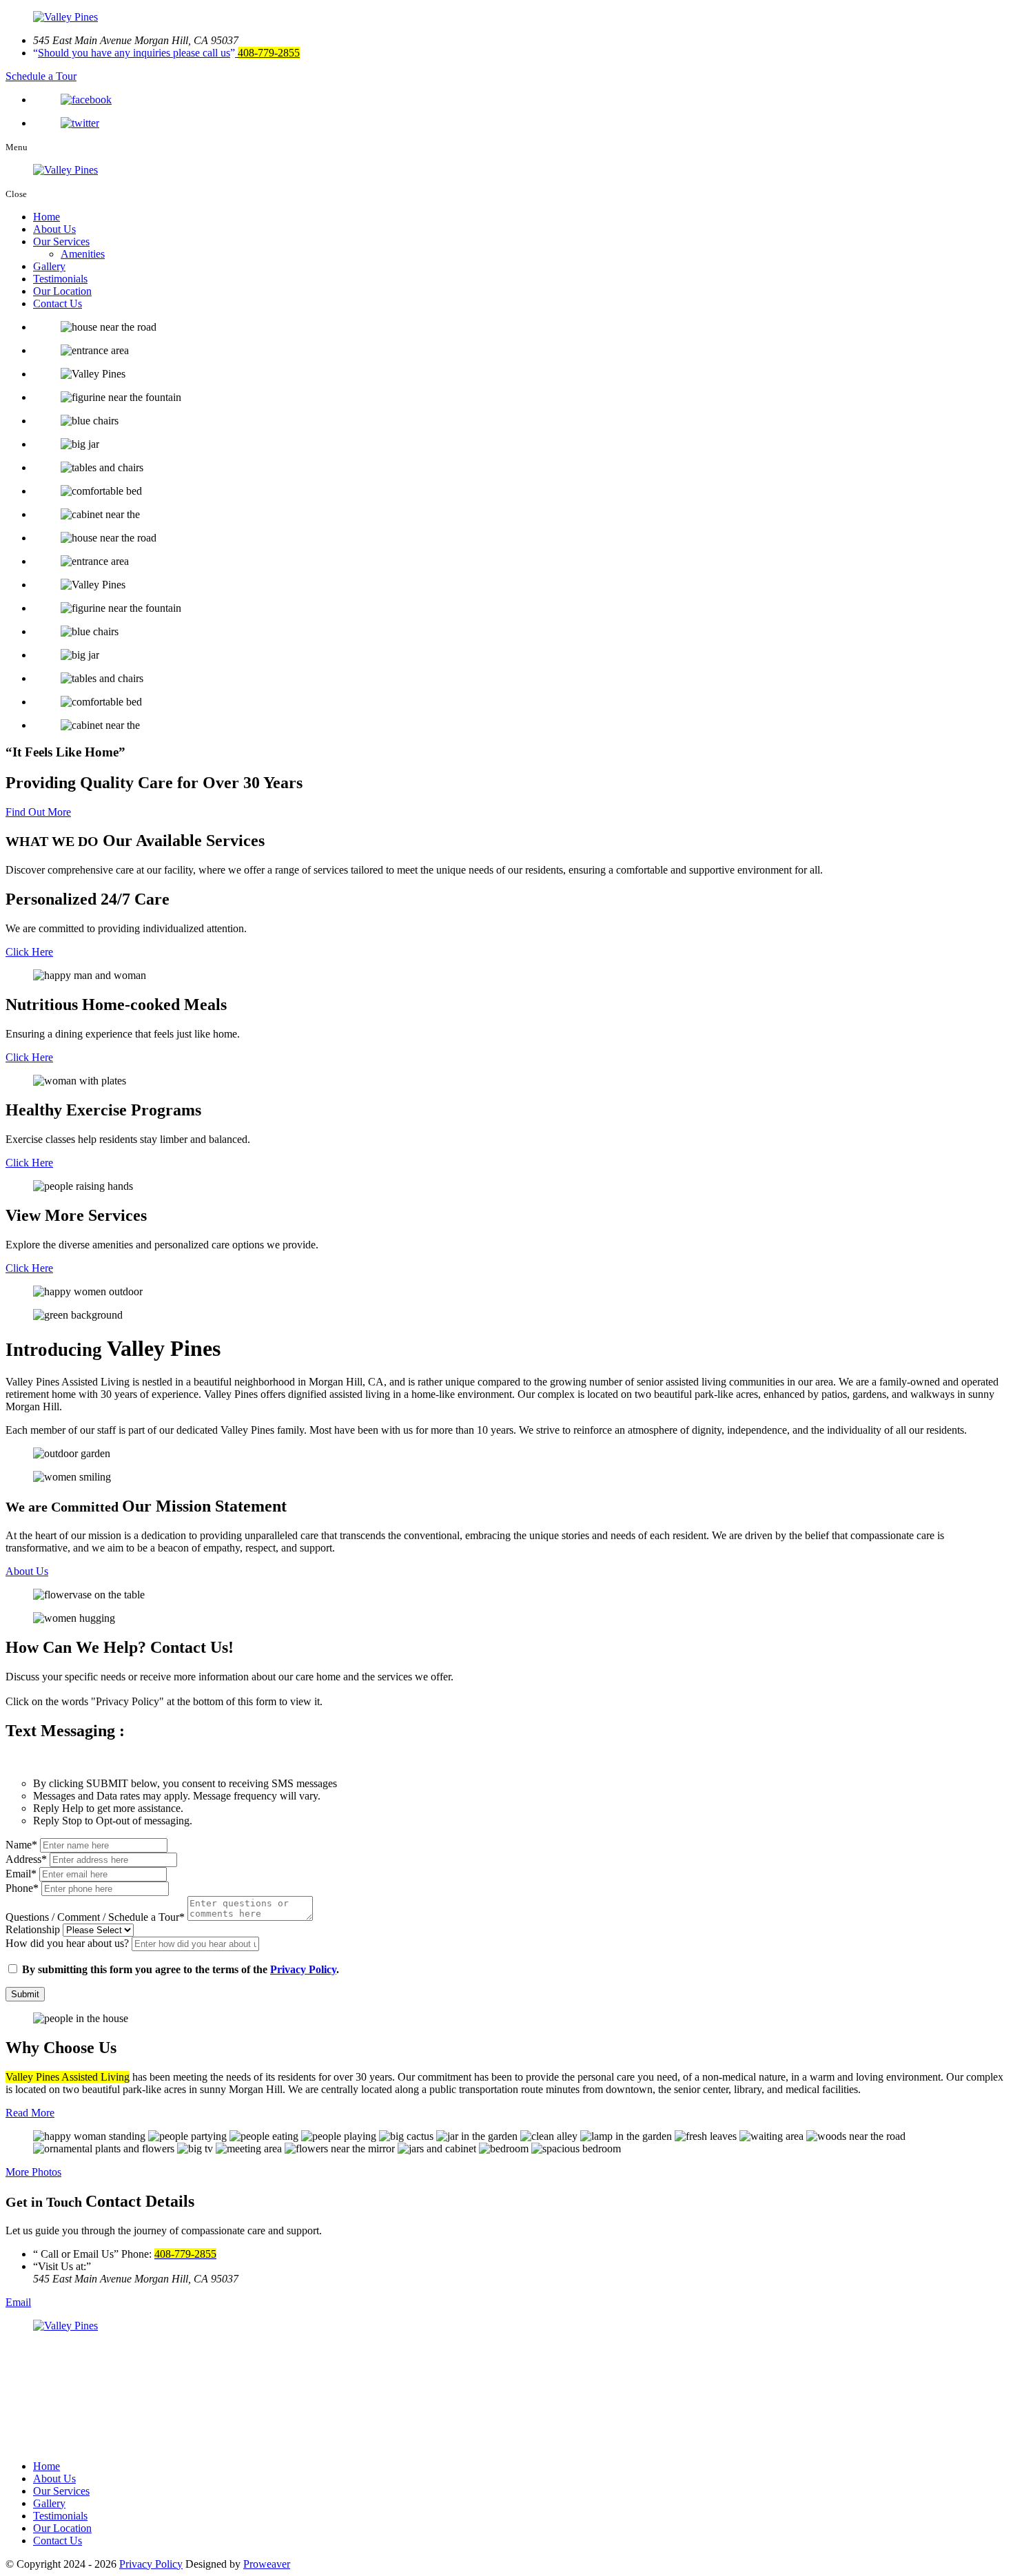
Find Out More (38, 812)
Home (47, 217)
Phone (22, 1888)
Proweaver (267, 2564)
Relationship (33, 1929)
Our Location (62, 291)
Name (21, 1845)
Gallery (49, 266)
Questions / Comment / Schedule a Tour (95, 1917)
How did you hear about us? (69, 1943)
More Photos (33, 2172)
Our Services (61, 241)
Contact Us (58, 303)
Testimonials (60, 279)
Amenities (83, 254)
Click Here (29, 952)
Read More (30, 2113)
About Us (54, 229)
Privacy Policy (303, 1969)
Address (26, 1859)
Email (21, 1874)
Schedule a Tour (41, 76)
